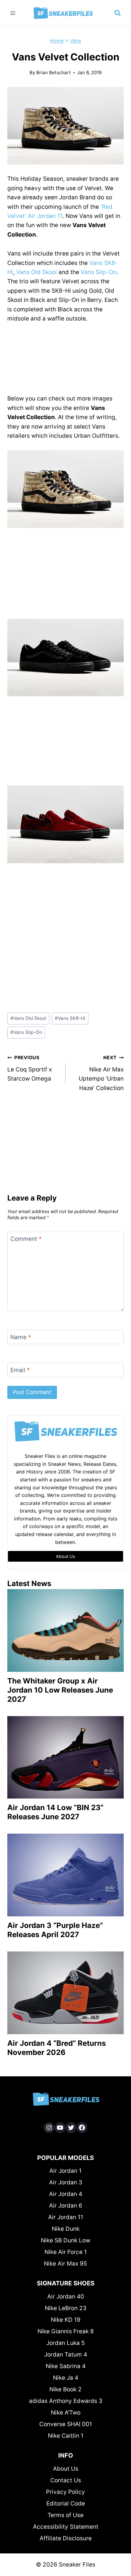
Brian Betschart (54, 72)
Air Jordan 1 (65, 2171)
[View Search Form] (118, 13)
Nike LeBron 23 (66, 2308)
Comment (26, 1239)
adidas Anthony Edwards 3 (66, 2401)
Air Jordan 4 (66, 2194)
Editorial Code (66, 2504)
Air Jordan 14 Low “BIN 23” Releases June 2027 (55, 1812)
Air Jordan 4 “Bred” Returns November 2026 (57, 2048)
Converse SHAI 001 (66, 2424)
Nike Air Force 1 (66, 2252)
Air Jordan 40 (66, 2297)
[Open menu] (13, 13)
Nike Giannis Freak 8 (66, 2331)
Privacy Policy (65, 2492)
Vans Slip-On (99, 272)
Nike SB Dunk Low (65, 2240)
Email (20, 1370)
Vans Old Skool (37, 272)
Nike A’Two (66, 2413)
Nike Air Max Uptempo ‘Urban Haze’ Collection (101, 1073)
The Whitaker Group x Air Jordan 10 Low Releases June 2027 (60, 1690)
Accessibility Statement (66, 2527)
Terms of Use (65, 2515)
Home (57, 41)
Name (21, 1337)
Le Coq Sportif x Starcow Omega (30, 1068)
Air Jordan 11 (66, 2217)
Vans (76, 41)
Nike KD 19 (66, 2320)
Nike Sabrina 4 (66, 2366)
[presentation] (65, 1630)
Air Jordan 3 (66, 2182)
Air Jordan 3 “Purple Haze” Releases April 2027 (55, 1930)
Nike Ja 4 (66, 2378)
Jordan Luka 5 (66, 2343)
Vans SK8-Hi (70, 1018)
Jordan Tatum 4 (66, 2355)
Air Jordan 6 (66, 2206)
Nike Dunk (66, 2229)
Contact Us (66, 2480)
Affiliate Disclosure (66, 2538)
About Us (66, 2469)
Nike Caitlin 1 (66, 2436)
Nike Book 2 (65, 2389)
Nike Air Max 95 (65, 2264)
